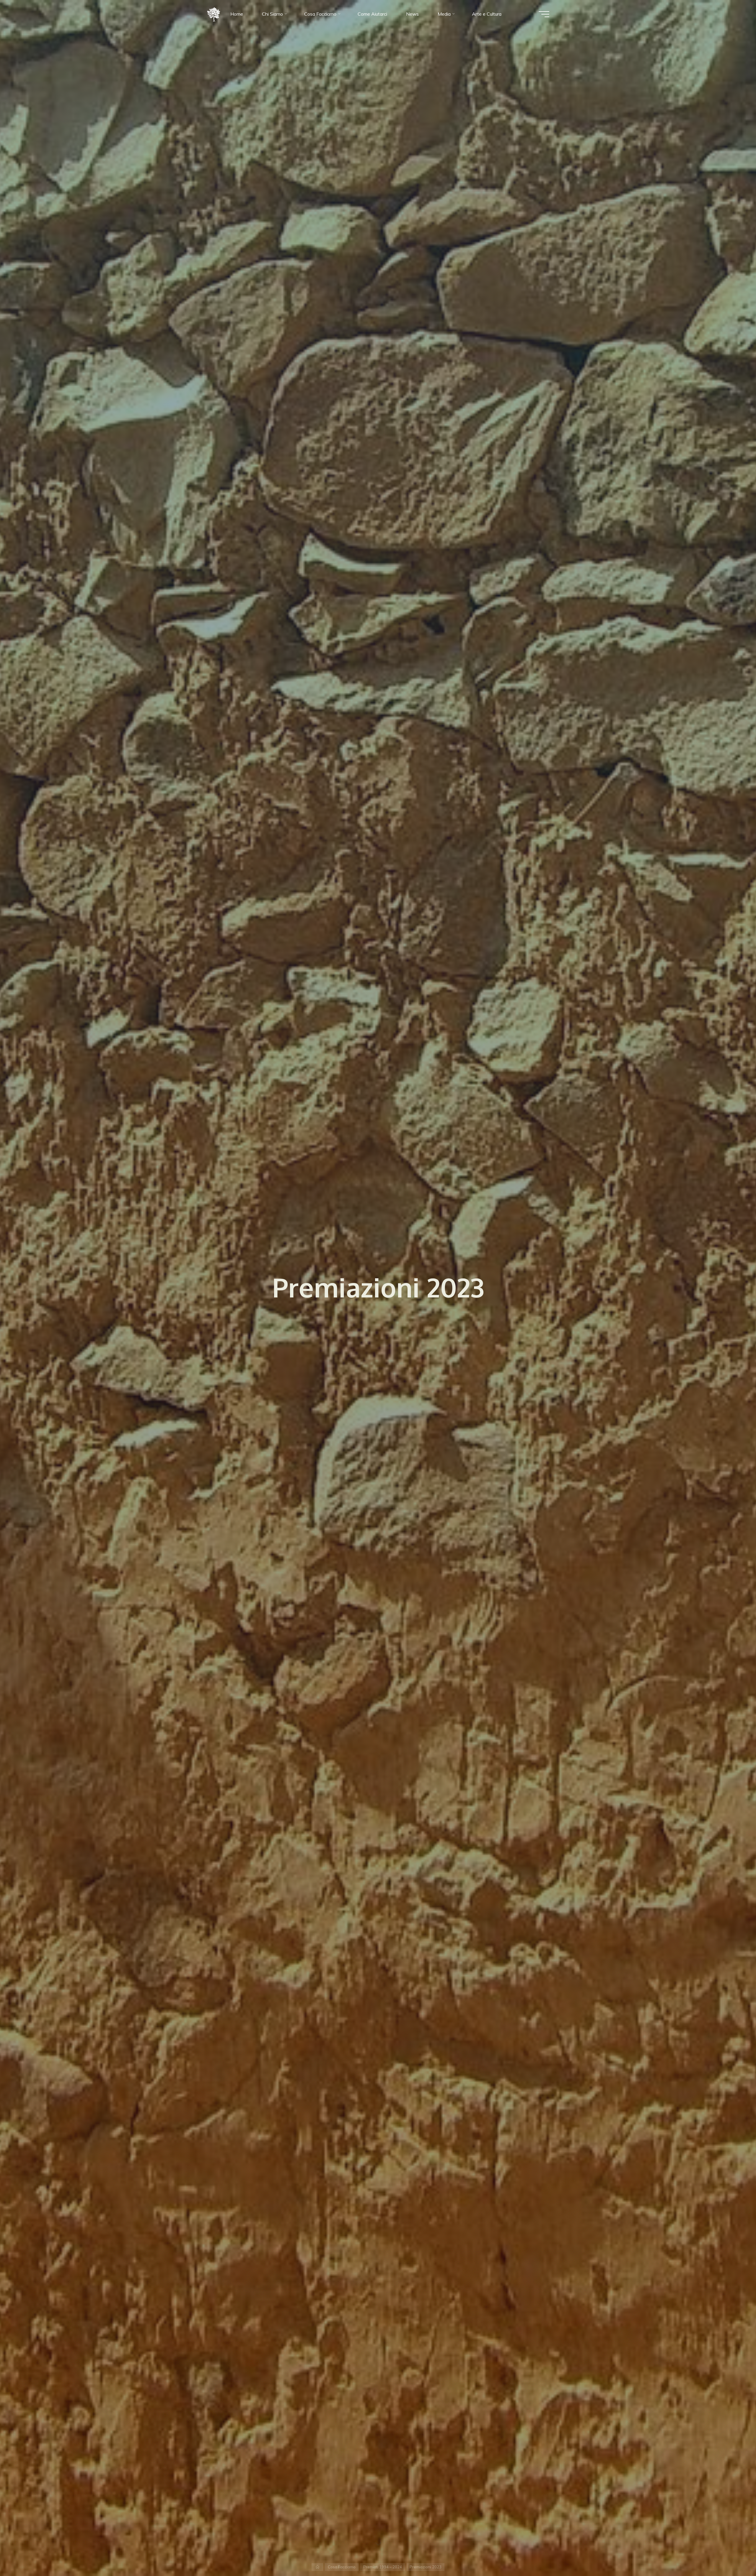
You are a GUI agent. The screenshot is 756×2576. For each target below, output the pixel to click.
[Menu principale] (544, 14)
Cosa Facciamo (342, 2567)
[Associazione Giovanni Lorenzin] (214, 14)
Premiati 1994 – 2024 (383, 2567)
